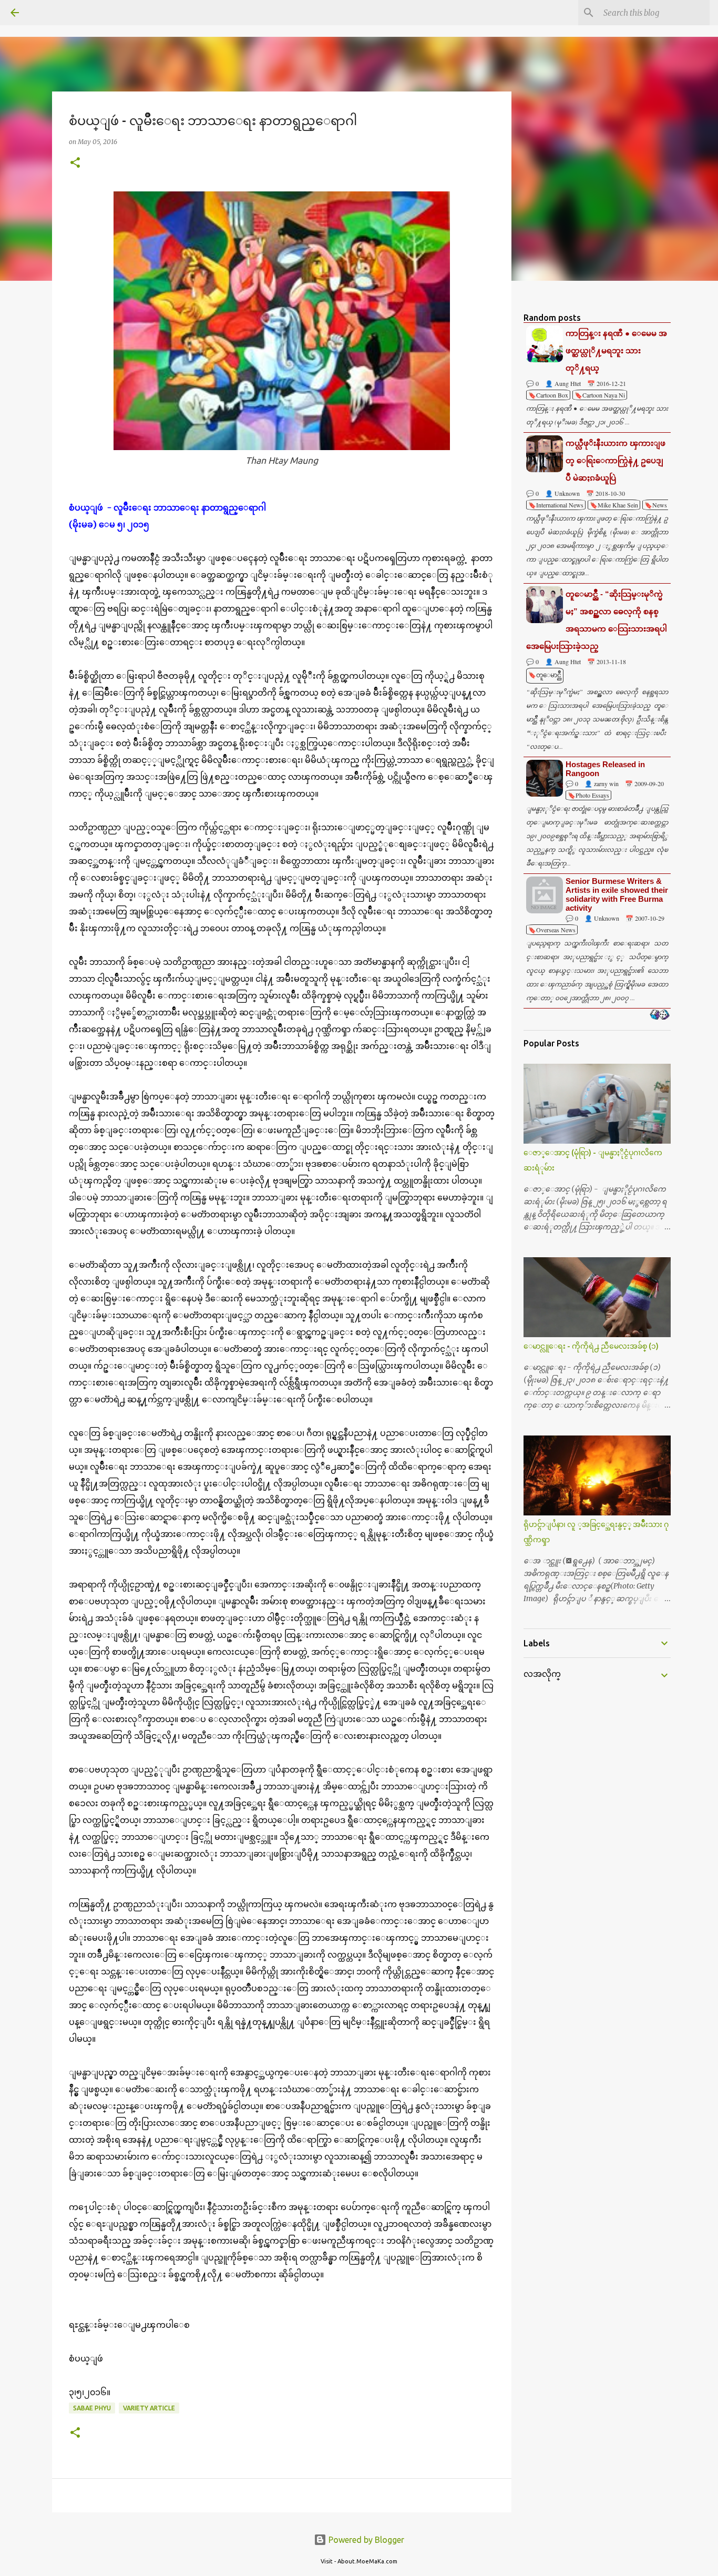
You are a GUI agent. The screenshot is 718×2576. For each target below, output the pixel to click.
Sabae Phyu (92, 2408)
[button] (75, 163)
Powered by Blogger (365, 2540)
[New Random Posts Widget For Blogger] (659, 1015)
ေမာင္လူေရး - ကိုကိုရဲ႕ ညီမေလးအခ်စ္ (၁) (591, 1346)
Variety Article (149, 2408)
